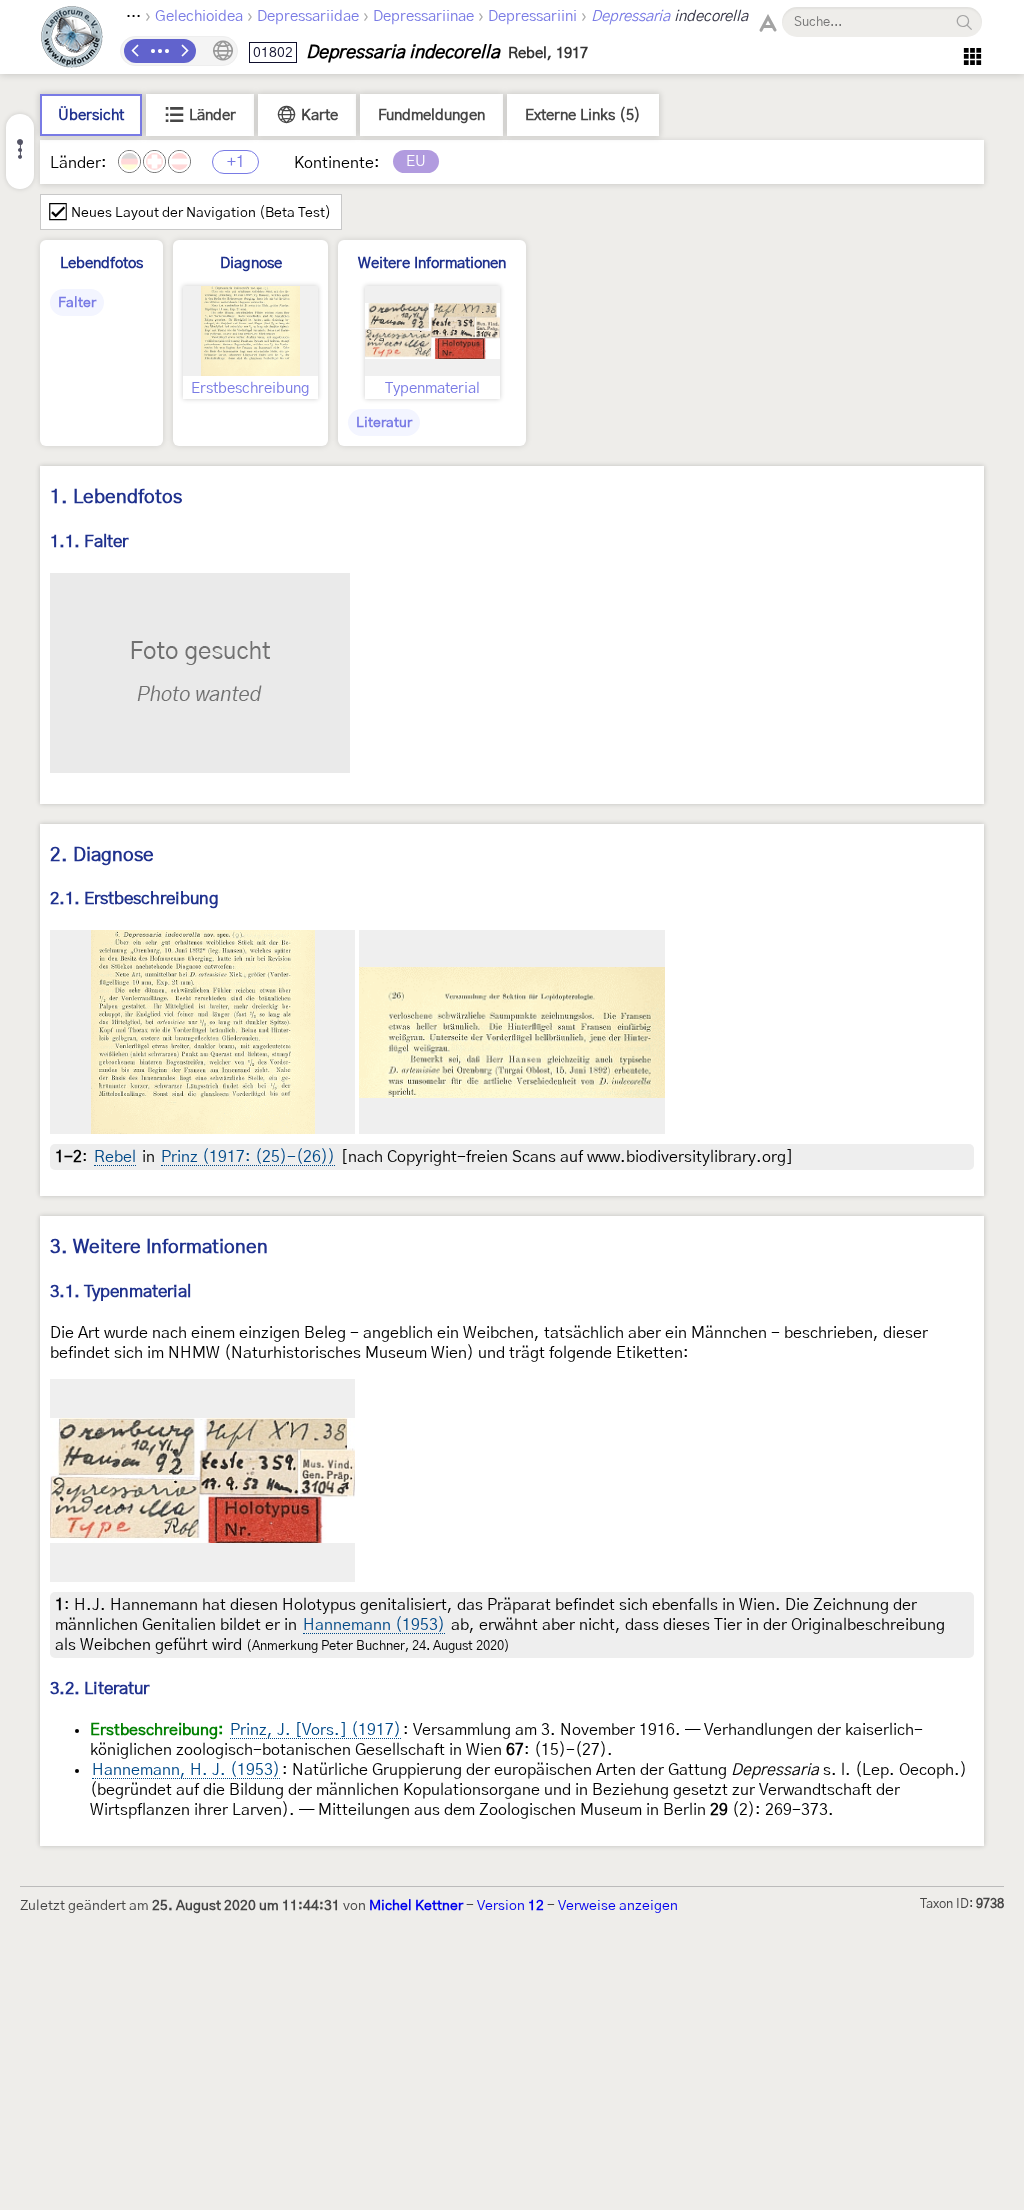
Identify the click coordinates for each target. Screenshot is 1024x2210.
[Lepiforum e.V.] (72, 39)
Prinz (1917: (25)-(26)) (248, 1157)
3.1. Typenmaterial (120, 1291)
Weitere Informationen (432, 263)
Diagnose (251, 263)
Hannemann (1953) (374, 1625)
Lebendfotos (101, 263)
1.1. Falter (89, 541)
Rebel (115, 1157)
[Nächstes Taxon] (184, 51)
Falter (77, 303)
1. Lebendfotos (116, 497)
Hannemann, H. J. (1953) (186, 1770)
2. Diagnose (102, 855)
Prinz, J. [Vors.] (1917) (315, 1730)
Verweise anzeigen (618, 1906)
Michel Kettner (416, 1906)
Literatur (384, 423)
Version (510, 1906)
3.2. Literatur (99, 1688)
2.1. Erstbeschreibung (134, 898)
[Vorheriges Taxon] (136, 51)
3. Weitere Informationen (159, 1247)
